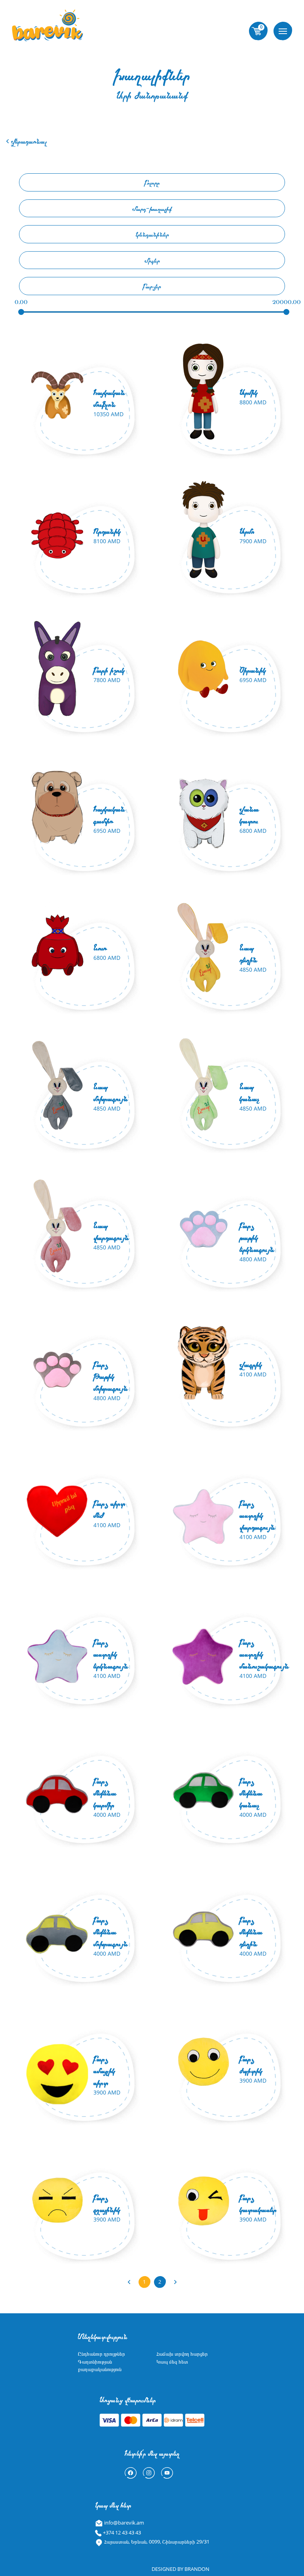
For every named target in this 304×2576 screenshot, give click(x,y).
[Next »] (175, 2282)
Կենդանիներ (152, 234)
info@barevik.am (123, 2523)
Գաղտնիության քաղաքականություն (100, 2366)
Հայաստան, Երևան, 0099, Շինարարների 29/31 (156, 2542)
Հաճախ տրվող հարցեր (182, 2354)
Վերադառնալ (28, 141)
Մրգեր (152, 260)
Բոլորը (152, 182)
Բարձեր (152, 286)
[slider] (21, 312)
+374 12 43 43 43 (121, 2532)
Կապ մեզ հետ (172, 2362)
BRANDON (197, 2569)
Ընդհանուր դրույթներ (102, 2354)
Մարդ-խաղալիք (152, 208)
